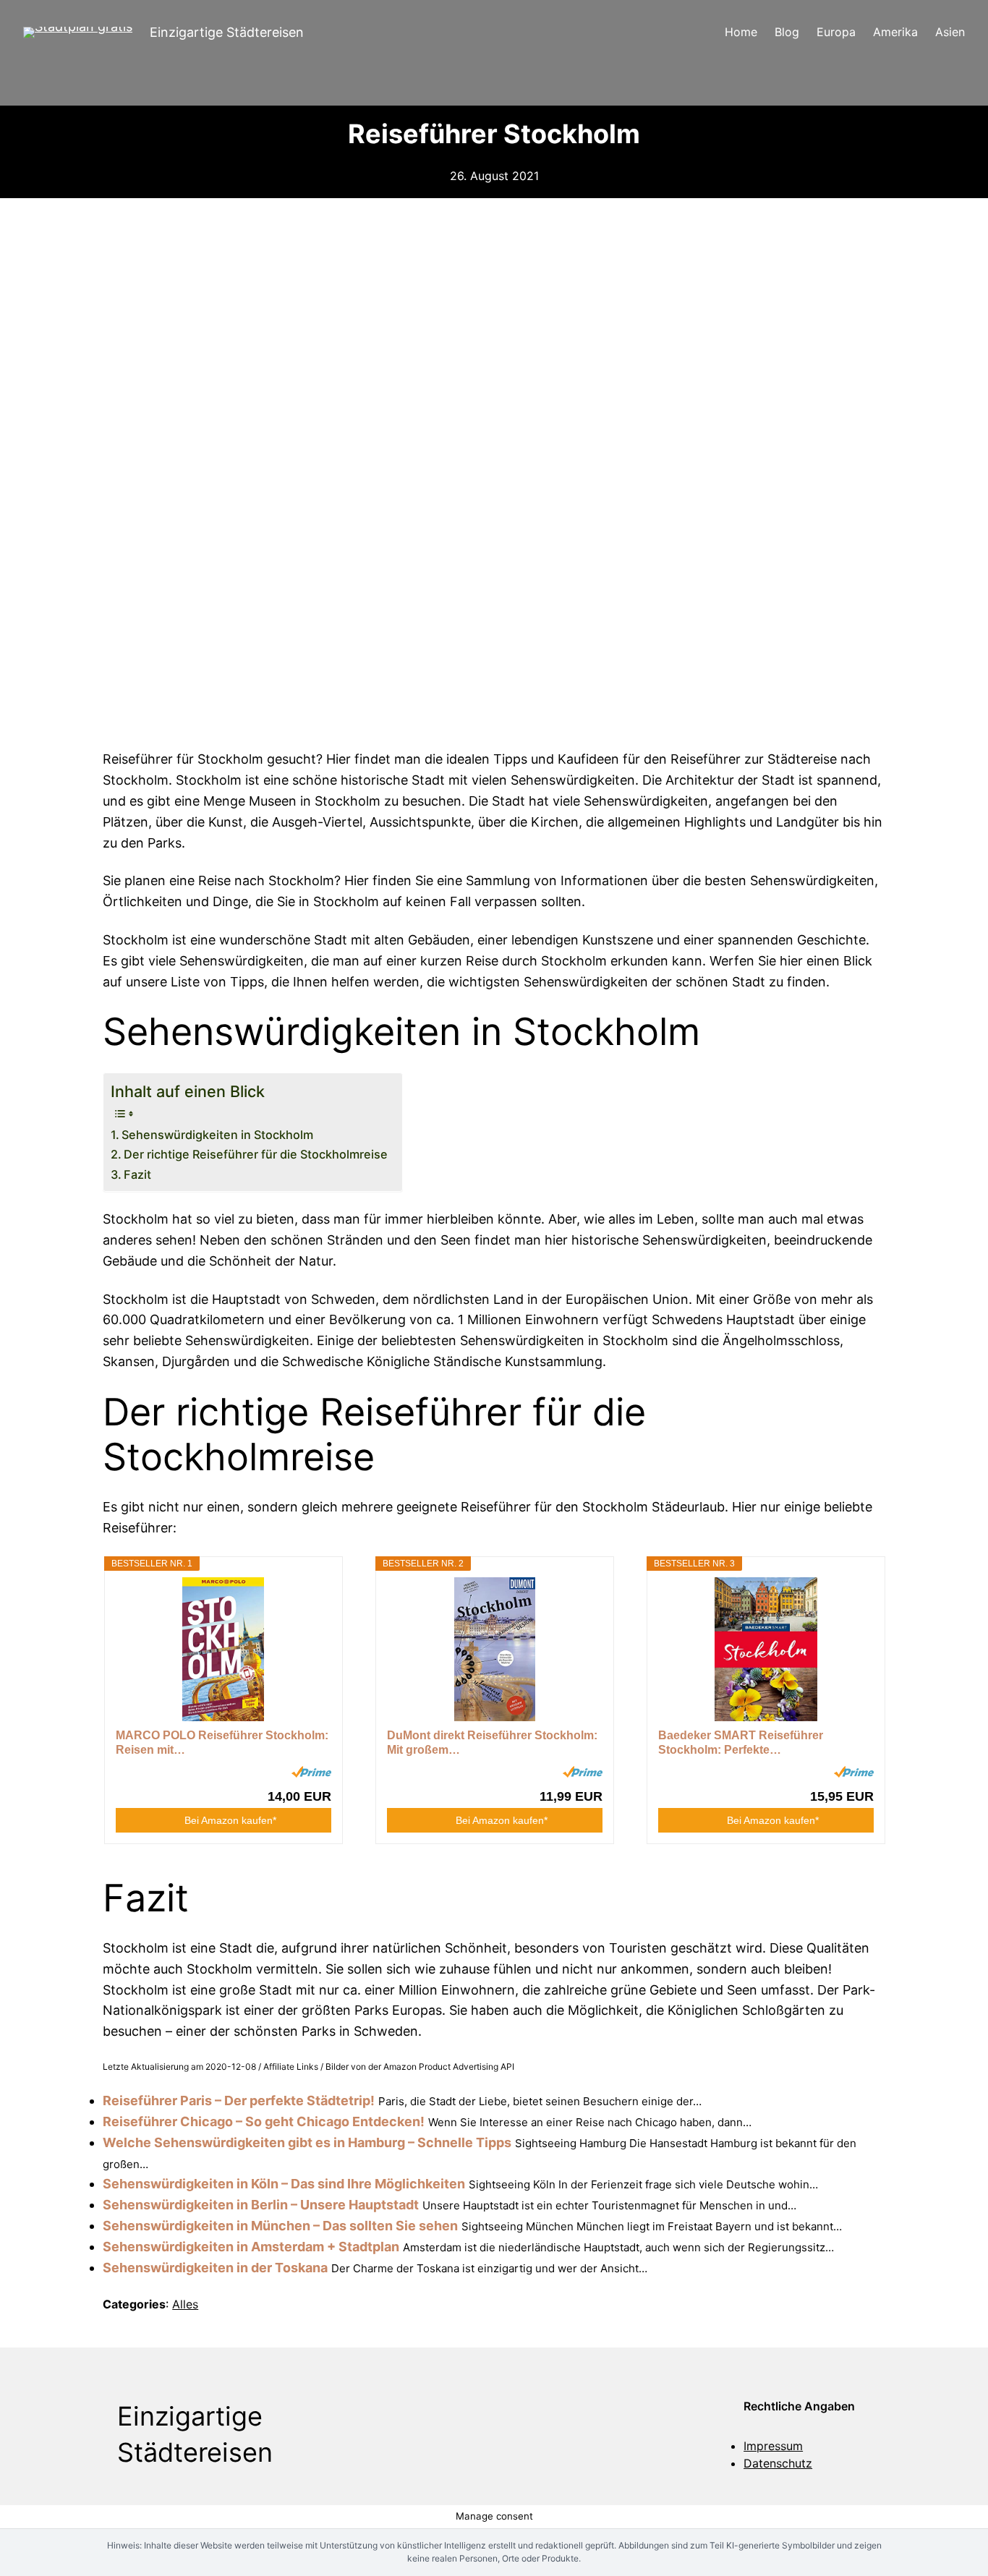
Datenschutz (778, 2463)
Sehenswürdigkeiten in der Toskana (215, 2268)
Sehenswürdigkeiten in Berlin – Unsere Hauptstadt (261, 2205)
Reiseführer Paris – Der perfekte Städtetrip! (239, 2101)
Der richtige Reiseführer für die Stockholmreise (256, 1154)
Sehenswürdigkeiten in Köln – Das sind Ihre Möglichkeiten (284, 2184)
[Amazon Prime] (311, 1772)
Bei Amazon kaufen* (230, 1820)
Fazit (137, 1174)
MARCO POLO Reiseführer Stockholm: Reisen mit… (222, 1743)
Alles (185, 2304)
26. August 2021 (494, 176)
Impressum (773, 2446)
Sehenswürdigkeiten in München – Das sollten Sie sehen (280, 2226)
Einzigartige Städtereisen (227, 32)
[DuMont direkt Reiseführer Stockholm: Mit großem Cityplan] (495, 1649)
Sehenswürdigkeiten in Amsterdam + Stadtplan (251, 2247)
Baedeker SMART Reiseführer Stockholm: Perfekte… (741, 1743)
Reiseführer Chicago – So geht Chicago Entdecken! (264, 2121)
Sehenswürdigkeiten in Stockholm (217, 1135)
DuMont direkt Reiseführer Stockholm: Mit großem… (492, 1743)
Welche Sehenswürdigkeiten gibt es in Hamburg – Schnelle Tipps (307, 2142)
